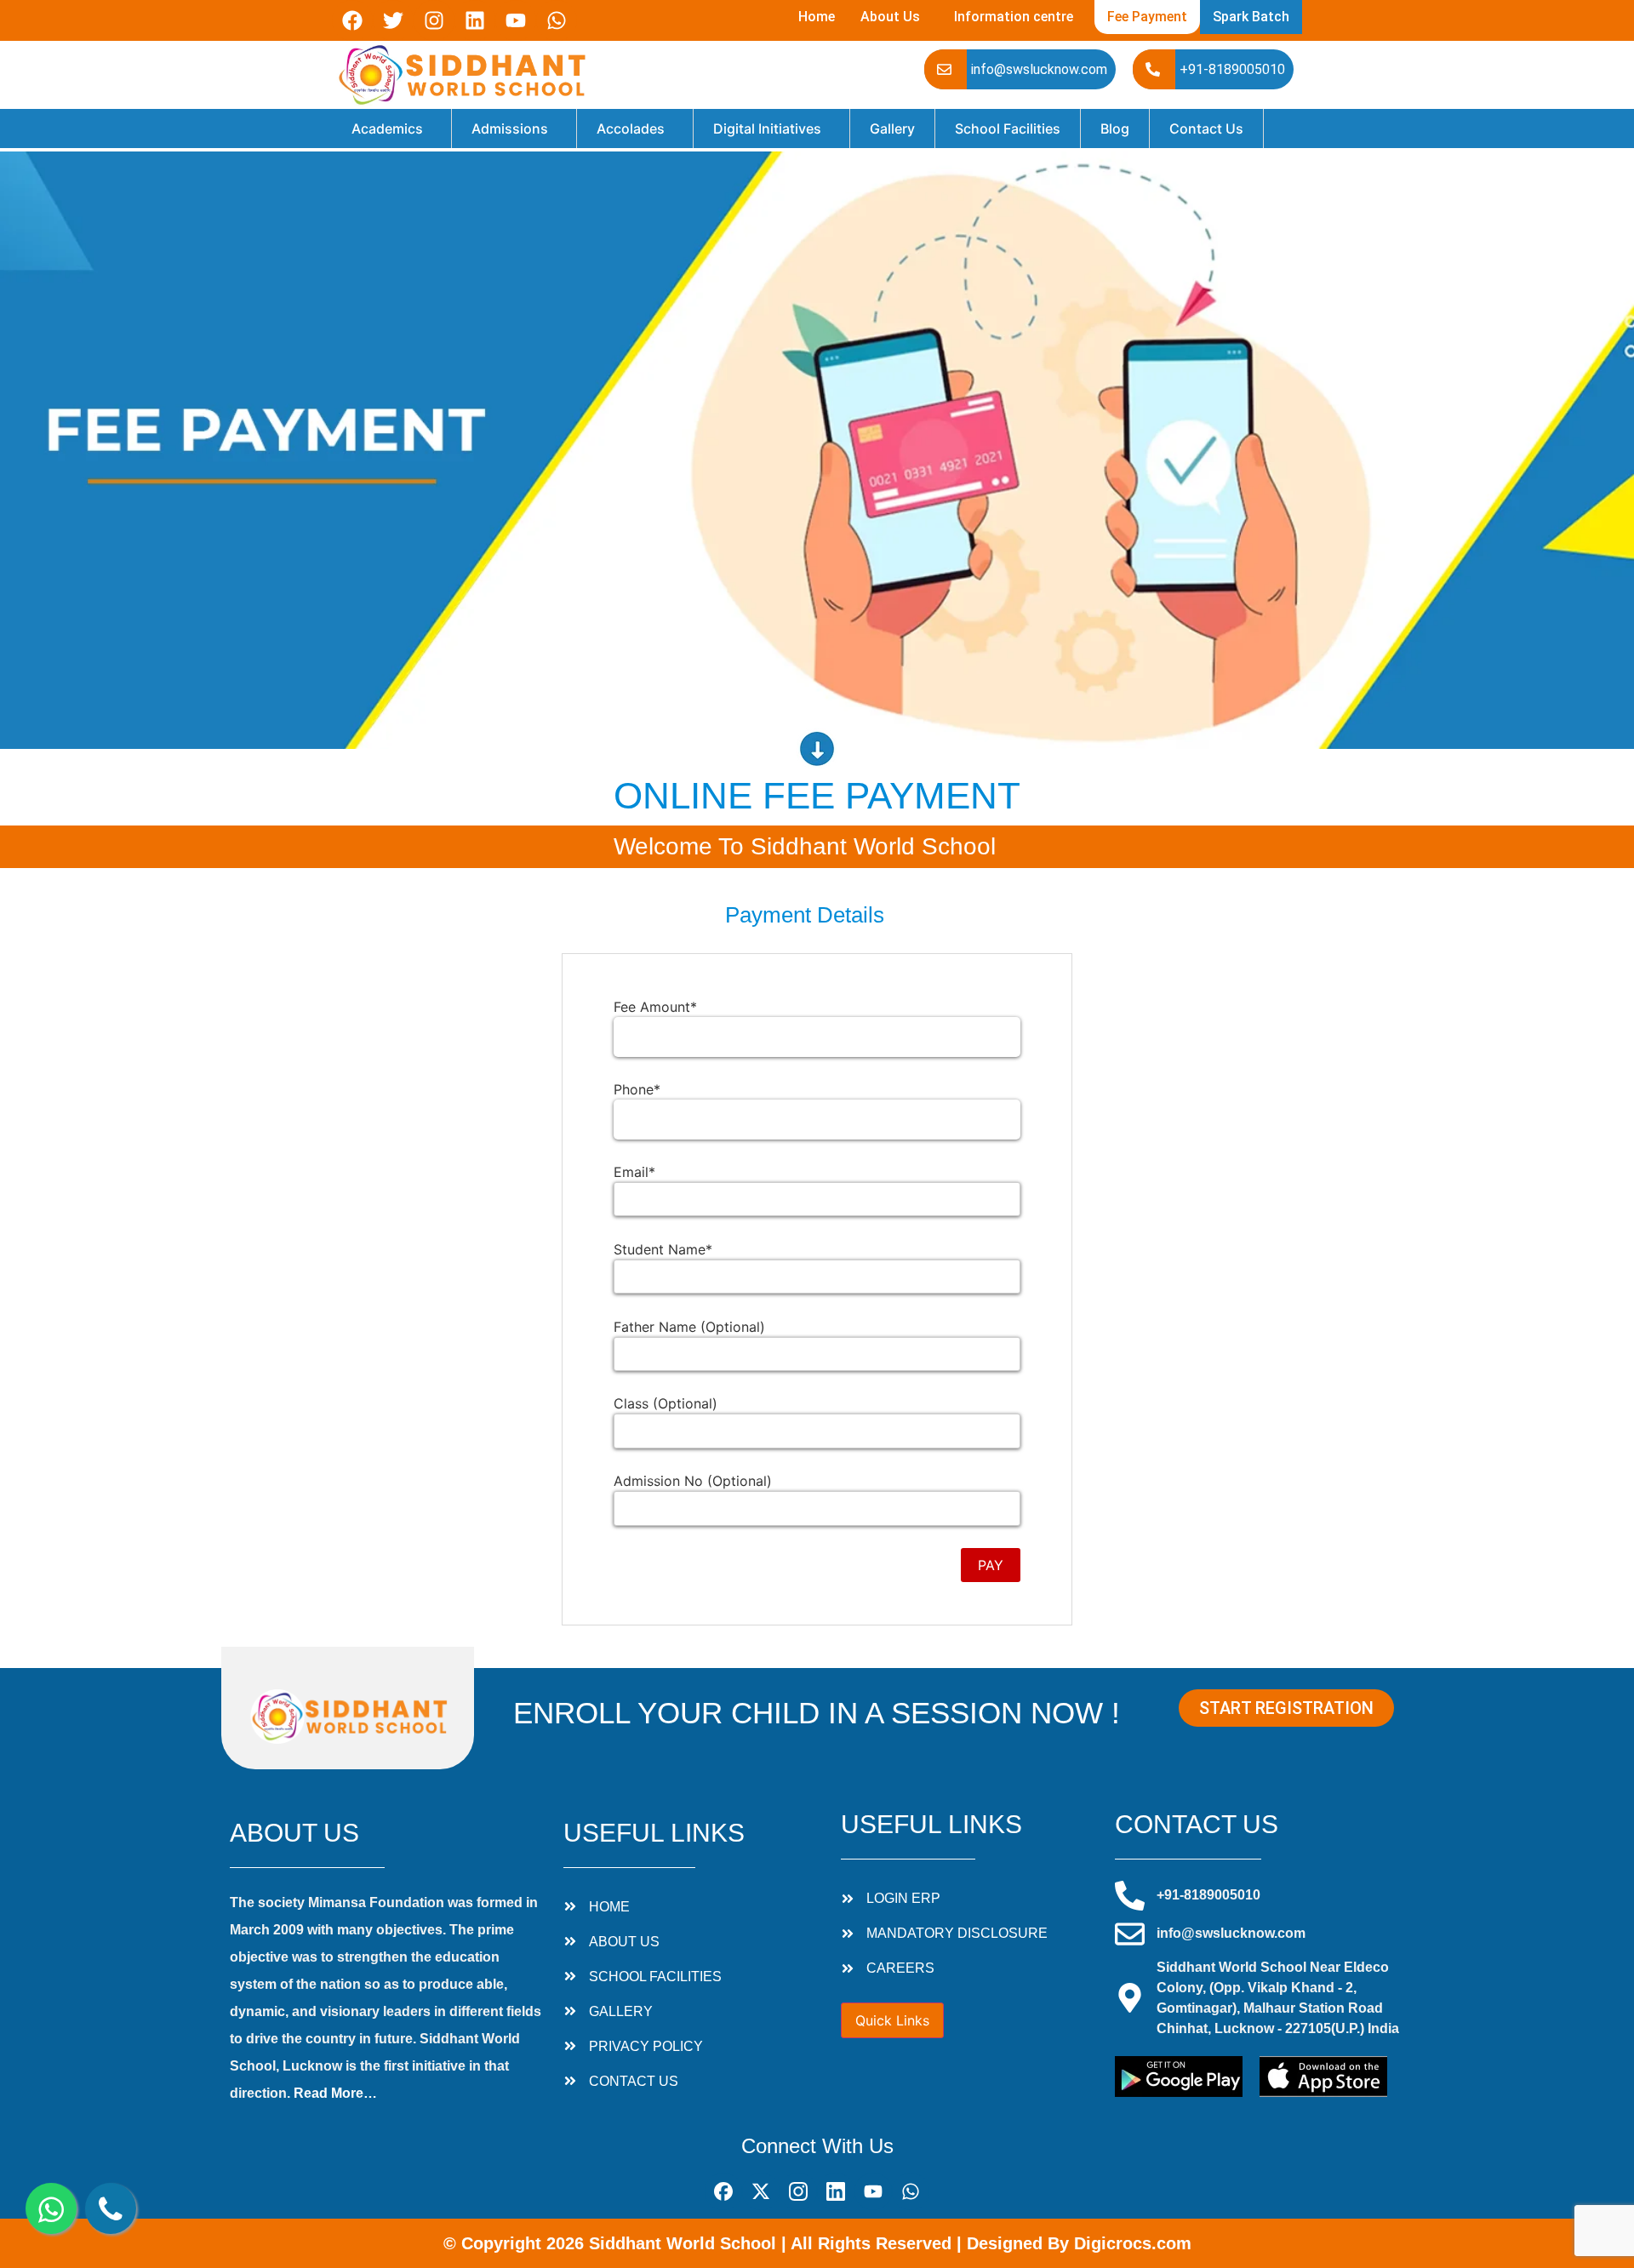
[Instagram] (434, 20)
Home (817, 17)
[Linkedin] (475, 20)
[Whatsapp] (557, 20)
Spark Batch (1251, 17)
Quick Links (892, 2020)
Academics (387, 129)
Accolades (631, 129)
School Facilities (1008, 129)
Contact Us (1206, 129)
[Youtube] (516, 20)
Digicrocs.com (1133, 2243)
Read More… (335, 2093)
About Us (890, 17)
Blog (1115, 129)
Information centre (1014, 17)
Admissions (510, 129)
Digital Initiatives (767, 129)
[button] (894, 17)
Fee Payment (1147, 17)
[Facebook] (352, 20)
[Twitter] (393, 20)
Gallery (892, 129)
